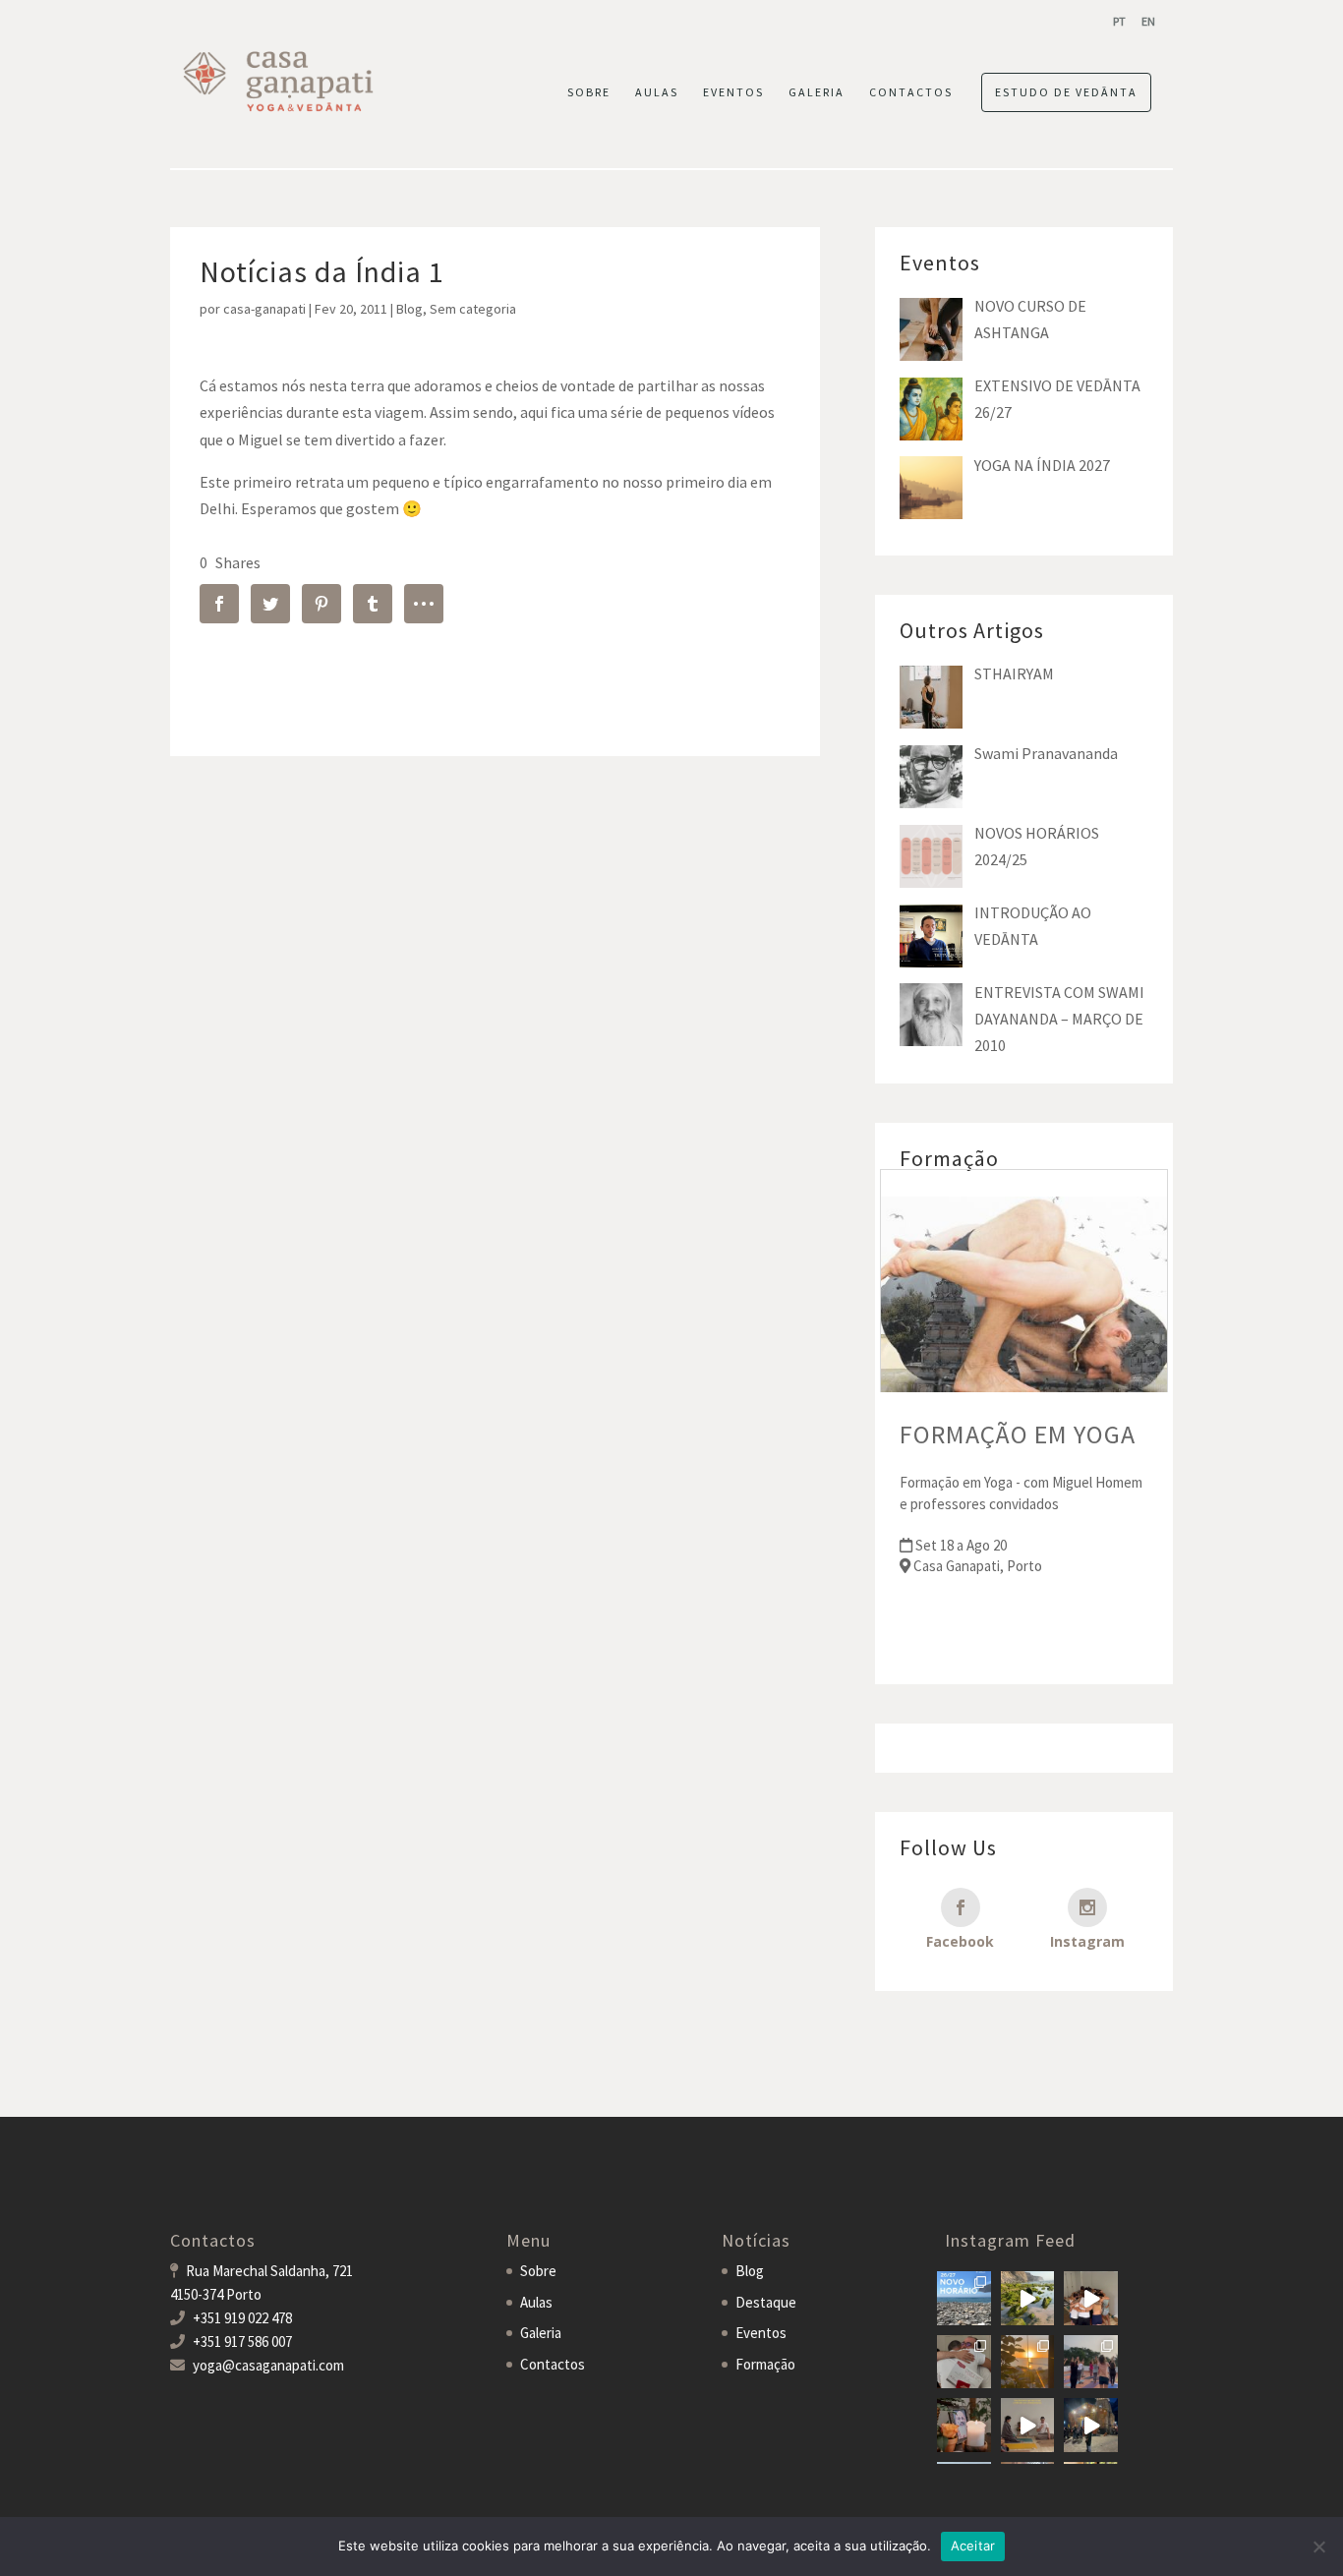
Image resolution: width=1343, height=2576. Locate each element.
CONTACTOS (911, 92)
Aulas (536, 2302)
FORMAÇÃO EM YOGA (1018, 1434)
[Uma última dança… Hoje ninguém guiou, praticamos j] (1091, 2298)
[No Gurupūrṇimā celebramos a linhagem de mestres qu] (964, 2425)
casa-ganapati (264, 309)
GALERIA (817, 92)
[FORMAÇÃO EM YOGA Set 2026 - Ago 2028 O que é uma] (1091, 2362)
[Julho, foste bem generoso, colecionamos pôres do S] (1028, 2362)
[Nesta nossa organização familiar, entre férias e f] (964, 2298)
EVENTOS (733, 92)
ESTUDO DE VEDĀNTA (1066, 92)
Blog (409, 309)
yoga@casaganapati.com (268, 2365)
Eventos (761, 2333)
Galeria (541, 2333)
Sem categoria (473, 309)
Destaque (766, 2302)
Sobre (538, 2271)
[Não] (1318, 2547)
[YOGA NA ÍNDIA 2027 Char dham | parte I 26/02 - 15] (1091, 2425)
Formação (765, 2364)
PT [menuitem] (1119, 21)
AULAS (657, 92)
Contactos (553, 2364)
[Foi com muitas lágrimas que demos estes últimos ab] (964, 2362)
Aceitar (973, 2546)
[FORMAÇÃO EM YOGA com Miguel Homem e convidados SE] (1028, 2425)
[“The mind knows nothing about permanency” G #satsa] (1028, 2298)
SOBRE (589, 92)
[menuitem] (1119, 21)
